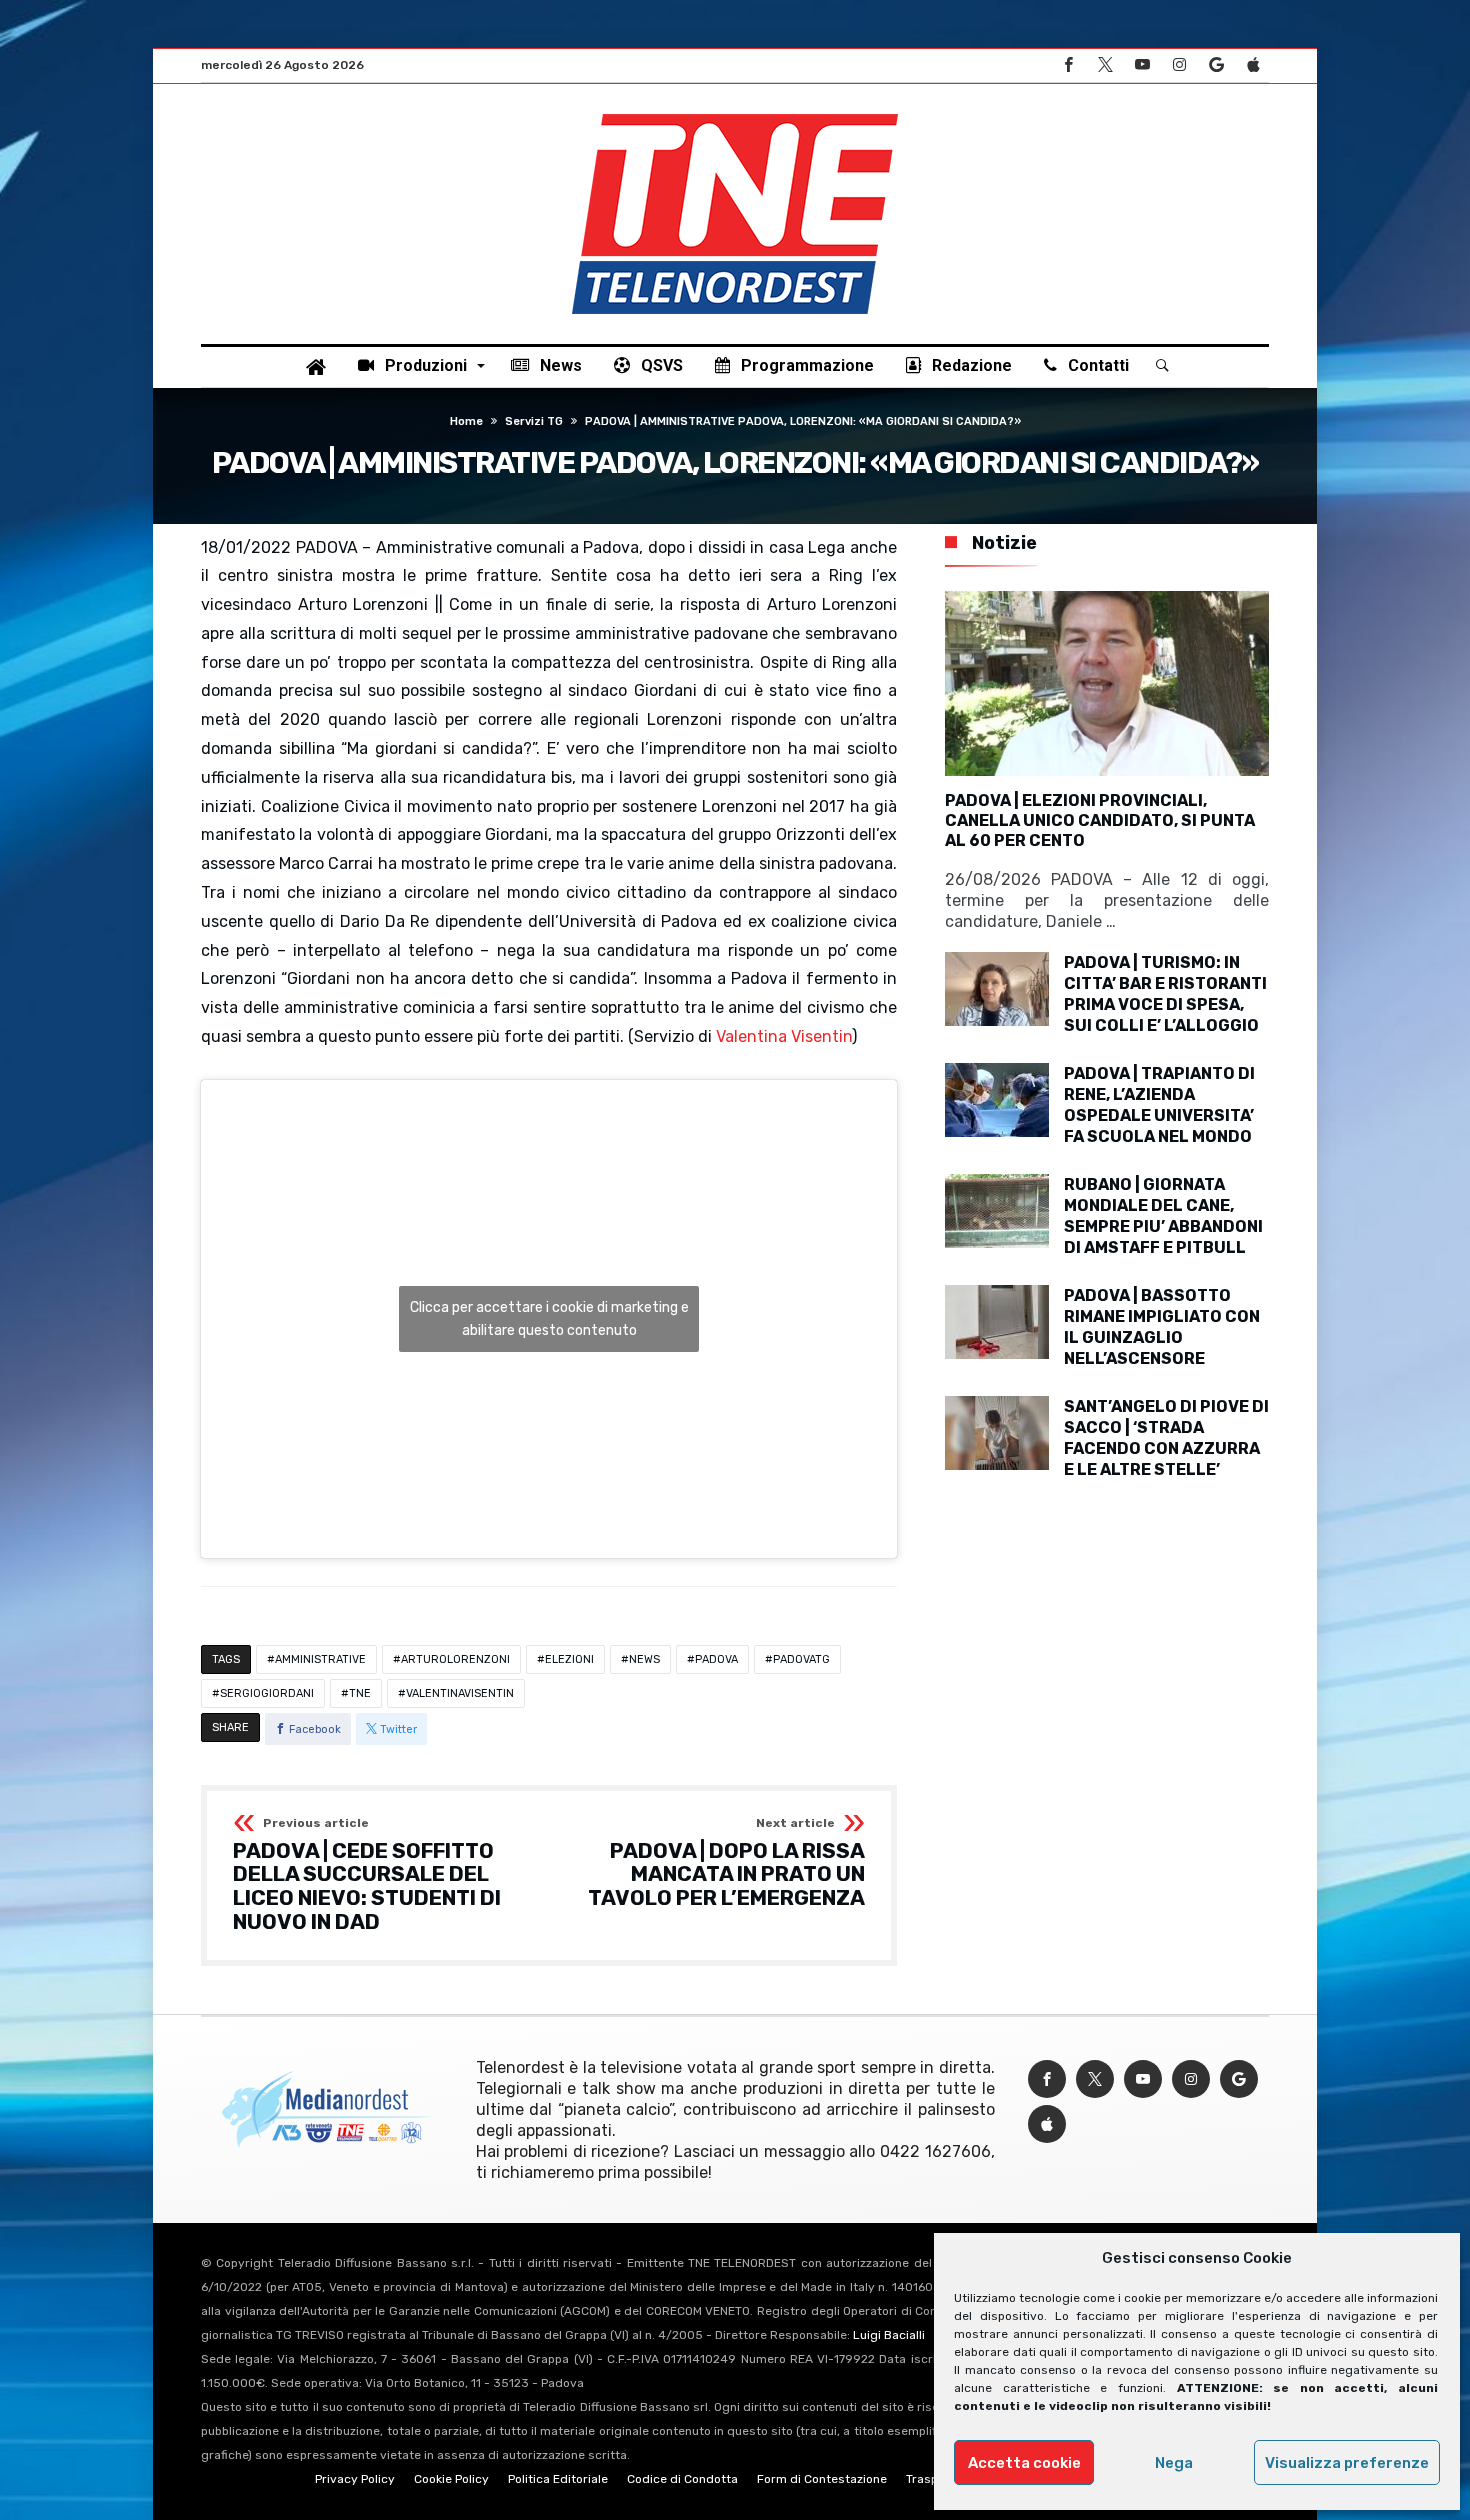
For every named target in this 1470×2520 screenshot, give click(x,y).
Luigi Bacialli (889, 2335)
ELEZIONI (569, 1659)
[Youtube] (1142, 65)
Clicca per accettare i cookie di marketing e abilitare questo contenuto (549, 1319)
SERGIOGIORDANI (267, 1693)
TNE (360, 1693)
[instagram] (1179, 65)
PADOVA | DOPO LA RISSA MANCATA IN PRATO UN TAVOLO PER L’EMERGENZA (726, 1863)
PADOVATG (801, 1659)
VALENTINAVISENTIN (460, 1693)
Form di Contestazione (822, 2479)
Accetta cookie (1024, 2463)
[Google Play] (1216, 65)
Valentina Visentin (784, 1036)
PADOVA (716, 1659)
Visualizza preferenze (1347, 2463)
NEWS (644, 1659)
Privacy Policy (355, 2479)
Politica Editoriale (558, 2479)
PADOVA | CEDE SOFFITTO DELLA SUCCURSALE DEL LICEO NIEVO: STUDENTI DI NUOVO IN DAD (367, 1875)
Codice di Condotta (682, 2479)
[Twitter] (1105, 65)
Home (466, 421)
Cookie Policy (451, 2479)
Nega (1174, 2463)
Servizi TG (534, 421)
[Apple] (1253, 65)
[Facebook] (1068, 65)
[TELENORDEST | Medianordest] (735, 114)
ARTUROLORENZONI (455, 1659)
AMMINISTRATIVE (320, 1659)
